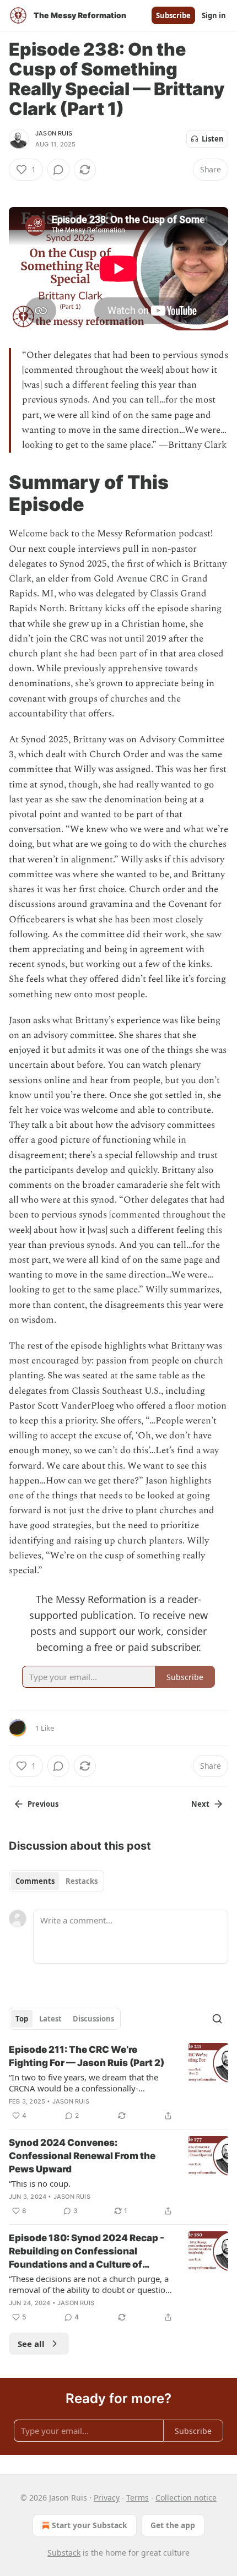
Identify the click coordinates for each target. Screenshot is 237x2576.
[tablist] (56, 1881)
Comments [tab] (35, 1881)
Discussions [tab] (93, 2019)
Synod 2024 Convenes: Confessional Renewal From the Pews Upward (82, 2156)
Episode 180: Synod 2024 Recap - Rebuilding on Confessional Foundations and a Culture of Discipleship (87, 2252)
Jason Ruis (54, 133)
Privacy (107, 2498)
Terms (138, 2498)
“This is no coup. (40, 2183)
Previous (43, 1804)
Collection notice (186, 2498)
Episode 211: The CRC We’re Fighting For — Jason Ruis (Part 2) (87, 2056)
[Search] (217, 2019)
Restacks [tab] (82, 1881)
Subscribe (173, 15)
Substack (64, 2553)
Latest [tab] (50, 2019)
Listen (213, 139)
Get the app (173, 2525)
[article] (118, 2083)
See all (31, 2344)
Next (200, 1804)
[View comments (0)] (58, 170)
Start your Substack (90, 2525)
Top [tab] (22, 2019)
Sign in (214, 15)
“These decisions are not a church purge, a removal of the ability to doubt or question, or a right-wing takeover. (91, 2284)
